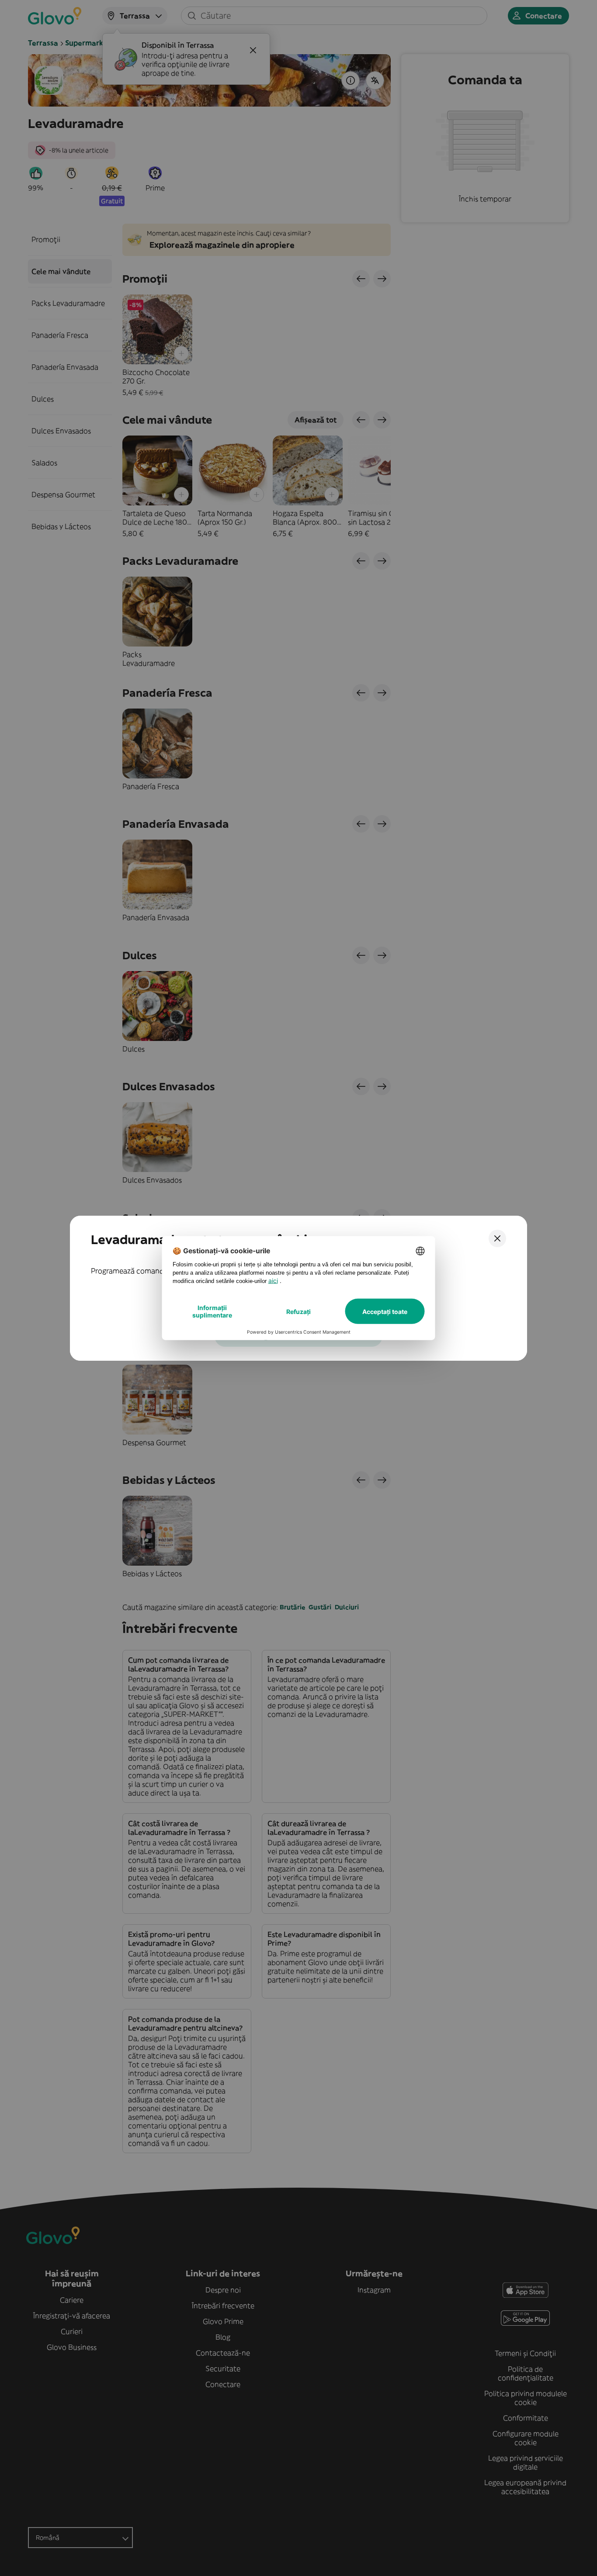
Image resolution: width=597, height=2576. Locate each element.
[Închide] (497, 1238)
